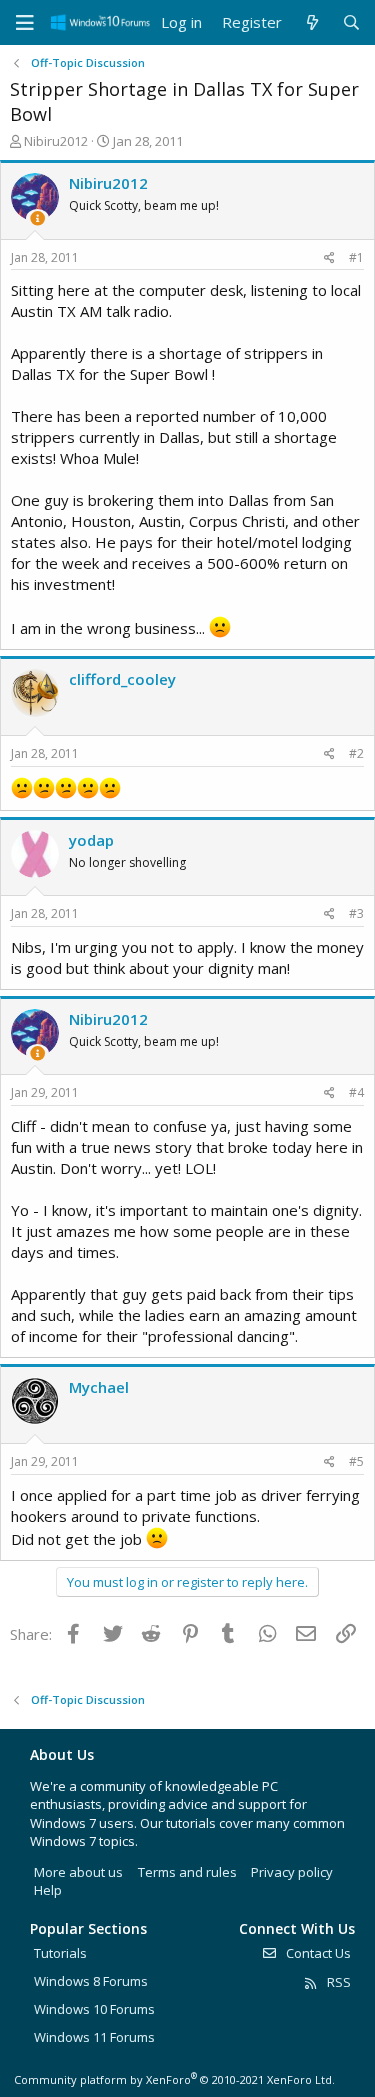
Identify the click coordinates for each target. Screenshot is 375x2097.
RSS (337, 1982)
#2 (356, 753)
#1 (356, 257)
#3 (356, 913)
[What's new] (311, 22)
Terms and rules (187, 1872)
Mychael (99, 1387)
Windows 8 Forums (91, 1981)
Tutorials (60, 1953)
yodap (91, 840)
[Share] (329, 258)
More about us (78, 1872)
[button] (25, 23)
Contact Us (317, 1953)
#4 (356, 1092)
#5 (356, 1461)
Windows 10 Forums (94, 2009)
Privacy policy (292, 1872)
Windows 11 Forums (94, 2037)
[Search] (351, 22)
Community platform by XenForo (174, 2079)
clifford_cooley (122, 679)
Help (48, 1890)
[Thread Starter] (37, 218)
